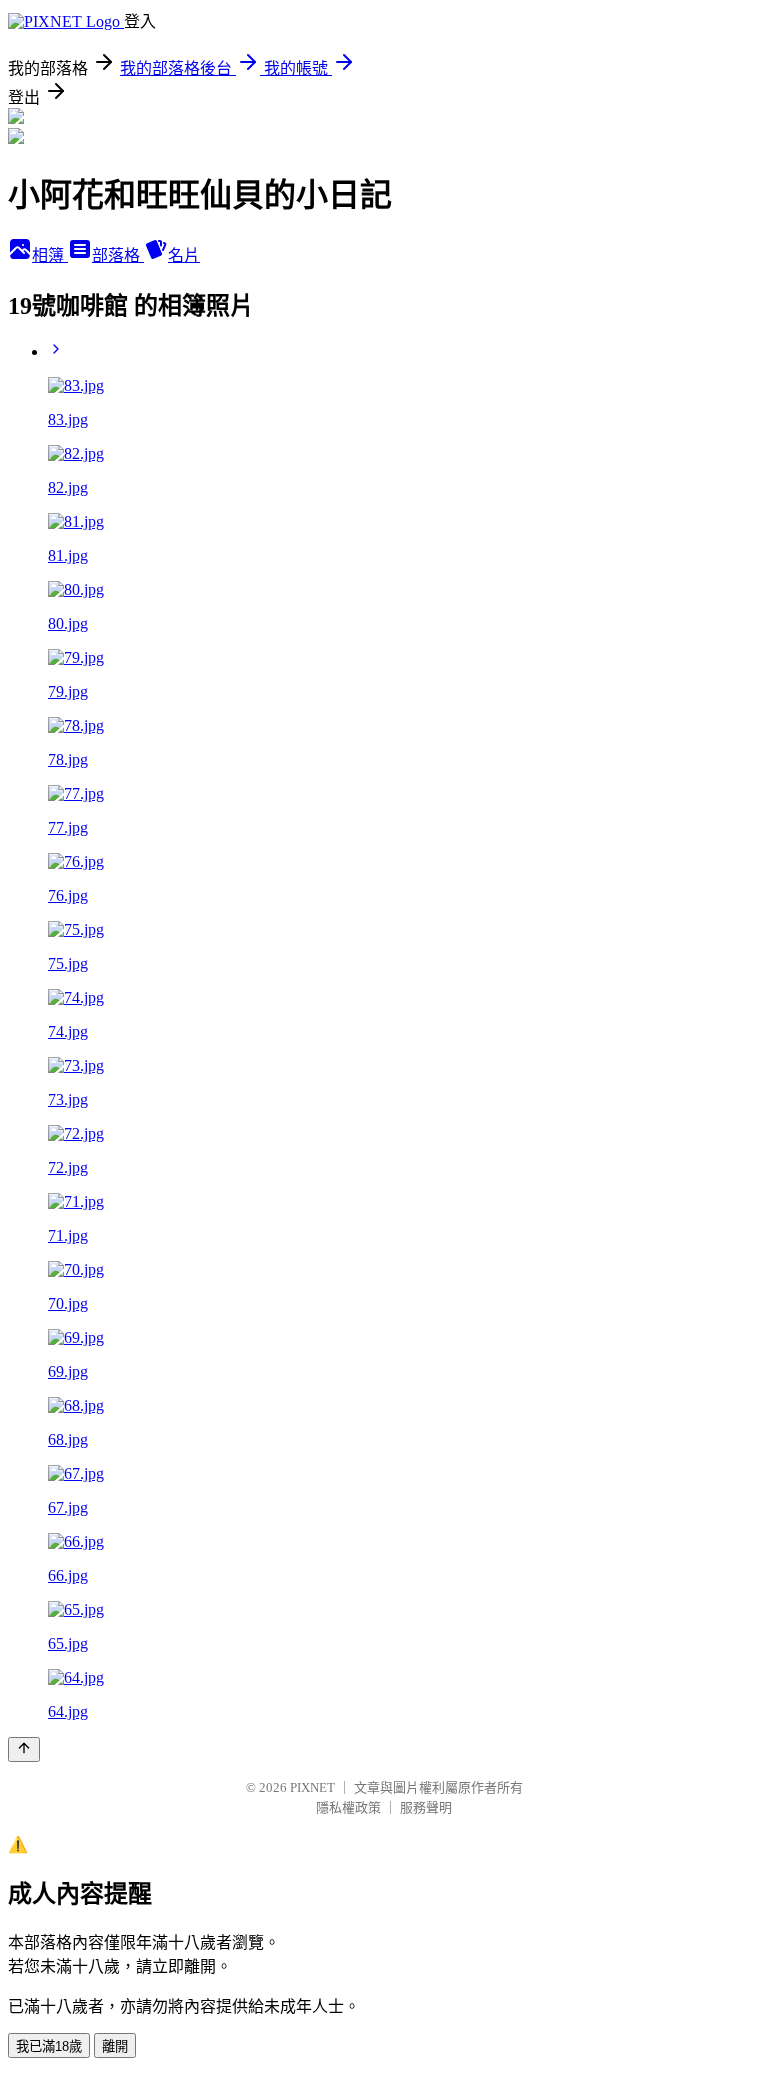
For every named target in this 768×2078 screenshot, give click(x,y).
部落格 (118, 255)
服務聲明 (426, 1807)
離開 (115, 2046)
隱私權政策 (348, 1807)
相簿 (50, 255)
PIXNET (312, 1787)
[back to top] (24, 1749)
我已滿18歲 (49, 2046)
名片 (184, 255)
